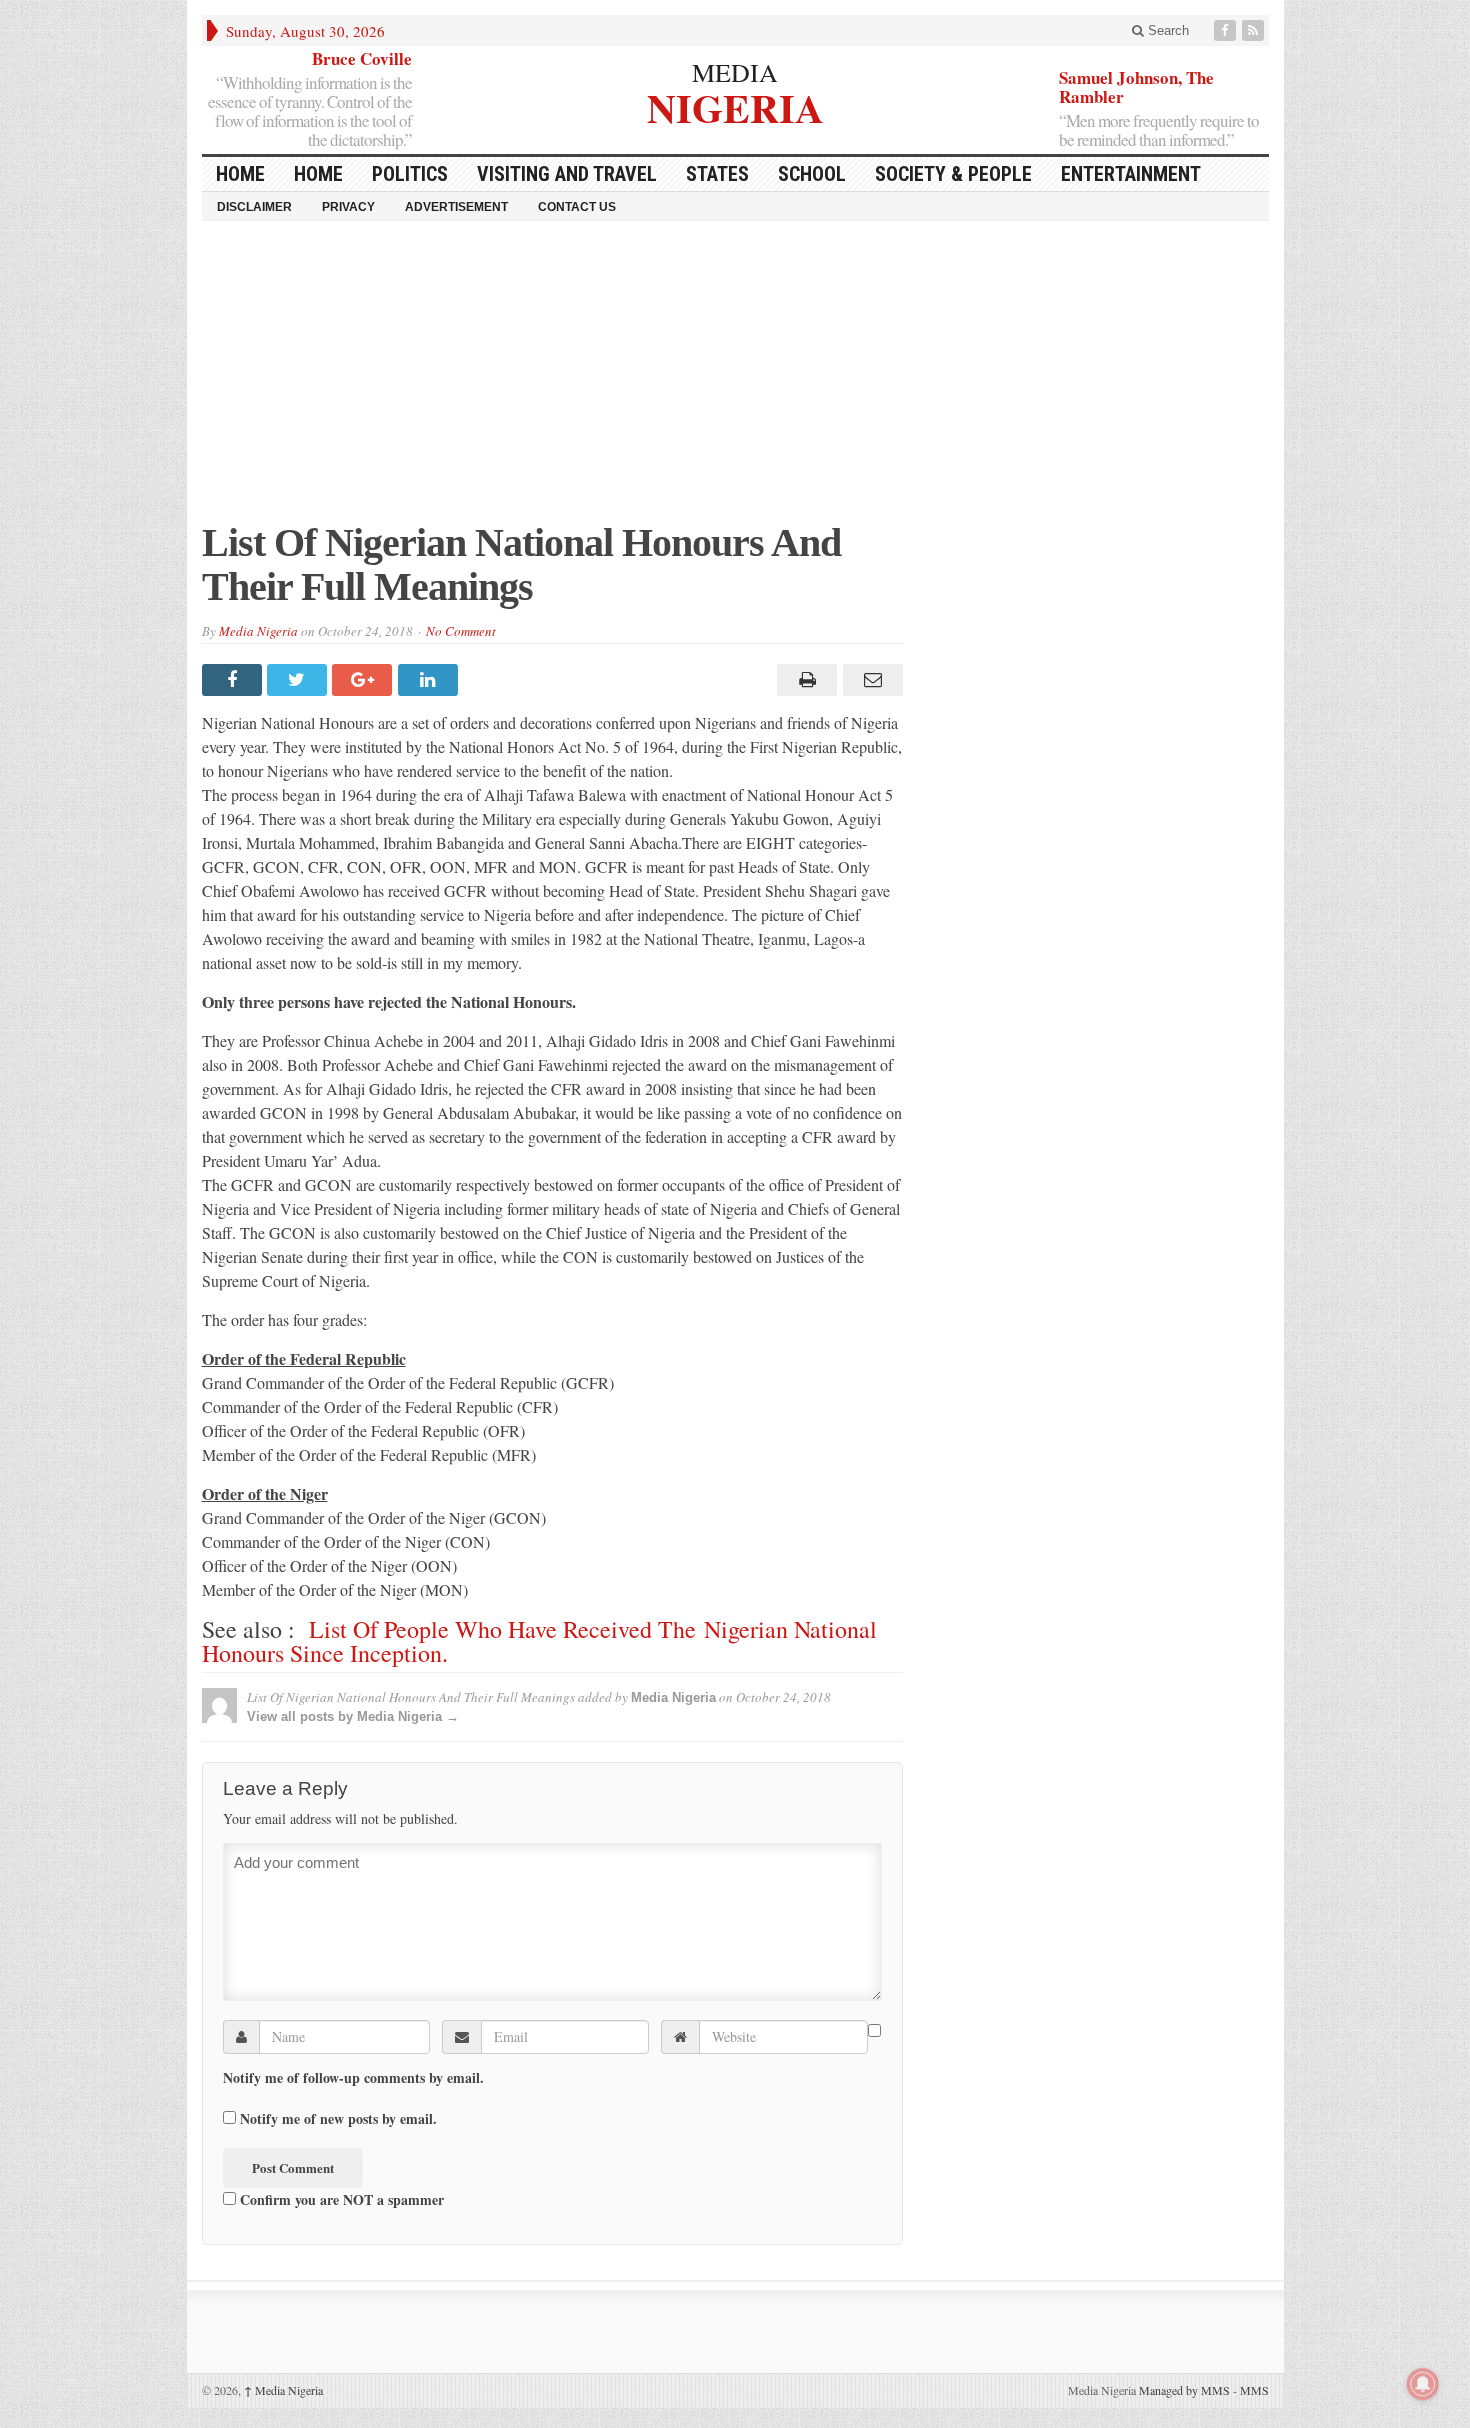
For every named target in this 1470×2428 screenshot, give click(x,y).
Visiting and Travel (567, 174)
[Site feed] (1255, 30)
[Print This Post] (804, 680)
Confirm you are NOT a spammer (340, 2199)
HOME (240, 174)
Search (1166, 30)
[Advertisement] (735, 381)
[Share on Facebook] (234, 680)
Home (318, 174)
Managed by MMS (1184, 2390)
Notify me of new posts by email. (338, 2119)
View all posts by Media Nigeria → (353, 1716)
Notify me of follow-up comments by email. (353, 2078)
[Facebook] (1227, 30)
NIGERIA (735, 105)
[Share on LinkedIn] (430, 680)
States (717, 174)
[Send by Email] (869, 680)
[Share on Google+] (364, 680)
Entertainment (1131, 174)
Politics (410, 174)
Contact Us (577, 207)
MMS (1254, 2390)
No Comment (461, 631)
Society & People (953, 174)
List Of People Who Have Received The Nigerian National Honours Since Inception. (539, 1641)
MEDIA (735, 72)
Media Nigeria (258, 631)
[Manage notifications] (1423, 2384)
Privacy (348, 207)
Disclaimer (254, 207)
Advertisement (456, 207)
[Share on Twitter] (299, 680)
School (812, 174)
